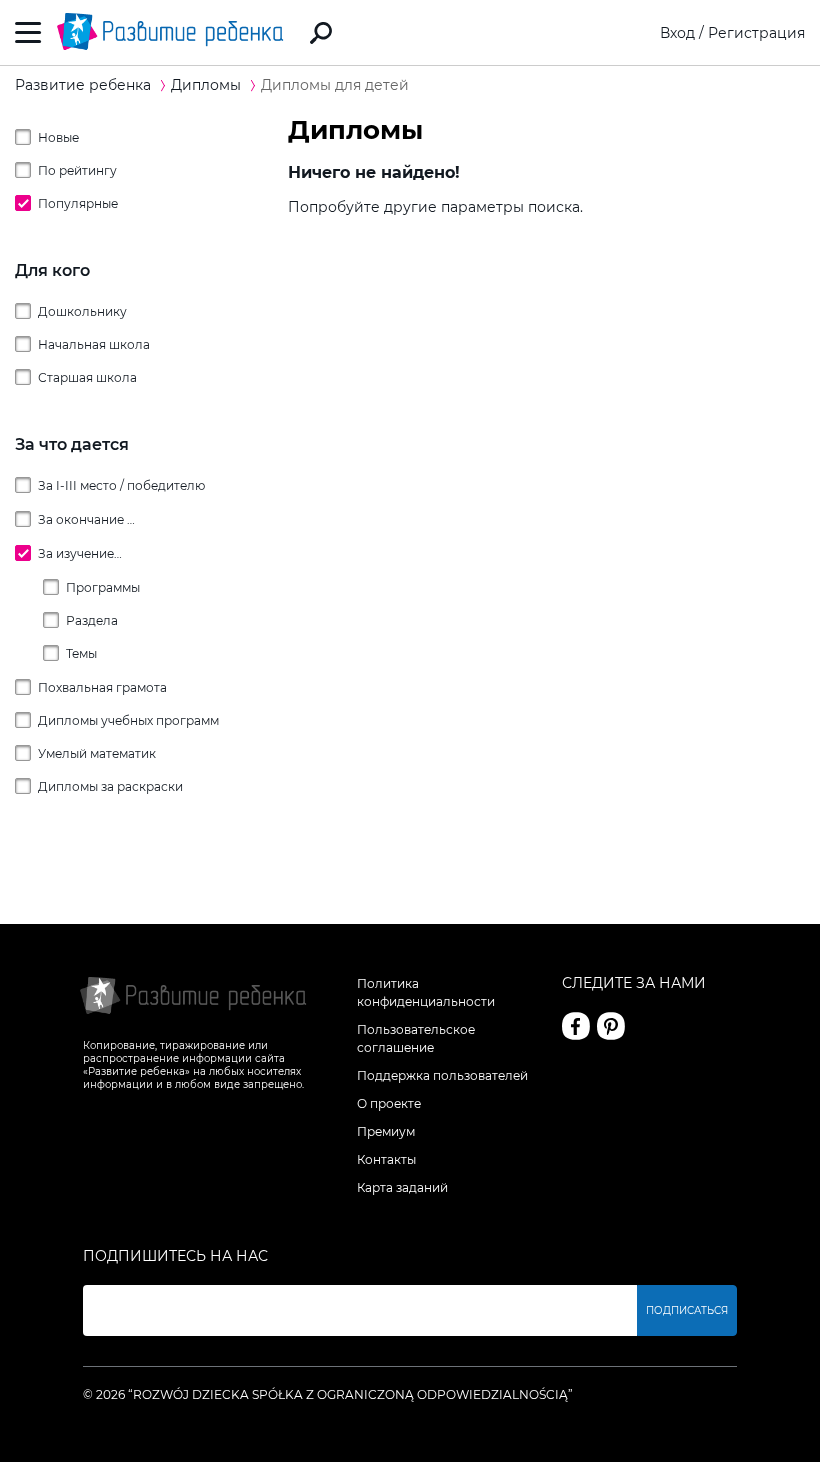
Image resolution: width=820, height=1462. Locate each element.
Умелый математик (97, 753)
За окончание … (86, 519)
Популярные (78, 203)
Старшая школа (87, 377)
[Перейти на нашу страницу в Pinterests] (611, 1026)
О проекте (389, 1103)
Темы (81, 653)
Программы (103, 587)
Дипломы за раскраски (110, 786)
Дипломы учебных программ (128, 720)
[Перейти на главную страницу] (170, 32)
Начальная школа (94, 344)
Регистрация (756, 33)
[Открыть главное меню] (28, 32)
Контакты (386, 1159)
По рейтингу (77, 170)
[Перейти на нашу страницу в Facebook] (576, 1026)
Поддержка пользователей (442, 1075)
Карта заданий (402, 1187)
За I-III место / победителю (121, 485)
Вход (677, 33)
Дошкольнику (82, 311)
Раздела (92, 620)
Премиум (386, 1131)
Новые (58, 137)
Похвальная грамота (102, 687)
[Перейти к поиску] (321, 33)
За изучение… (80, 553)
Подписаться (687, 1310)
